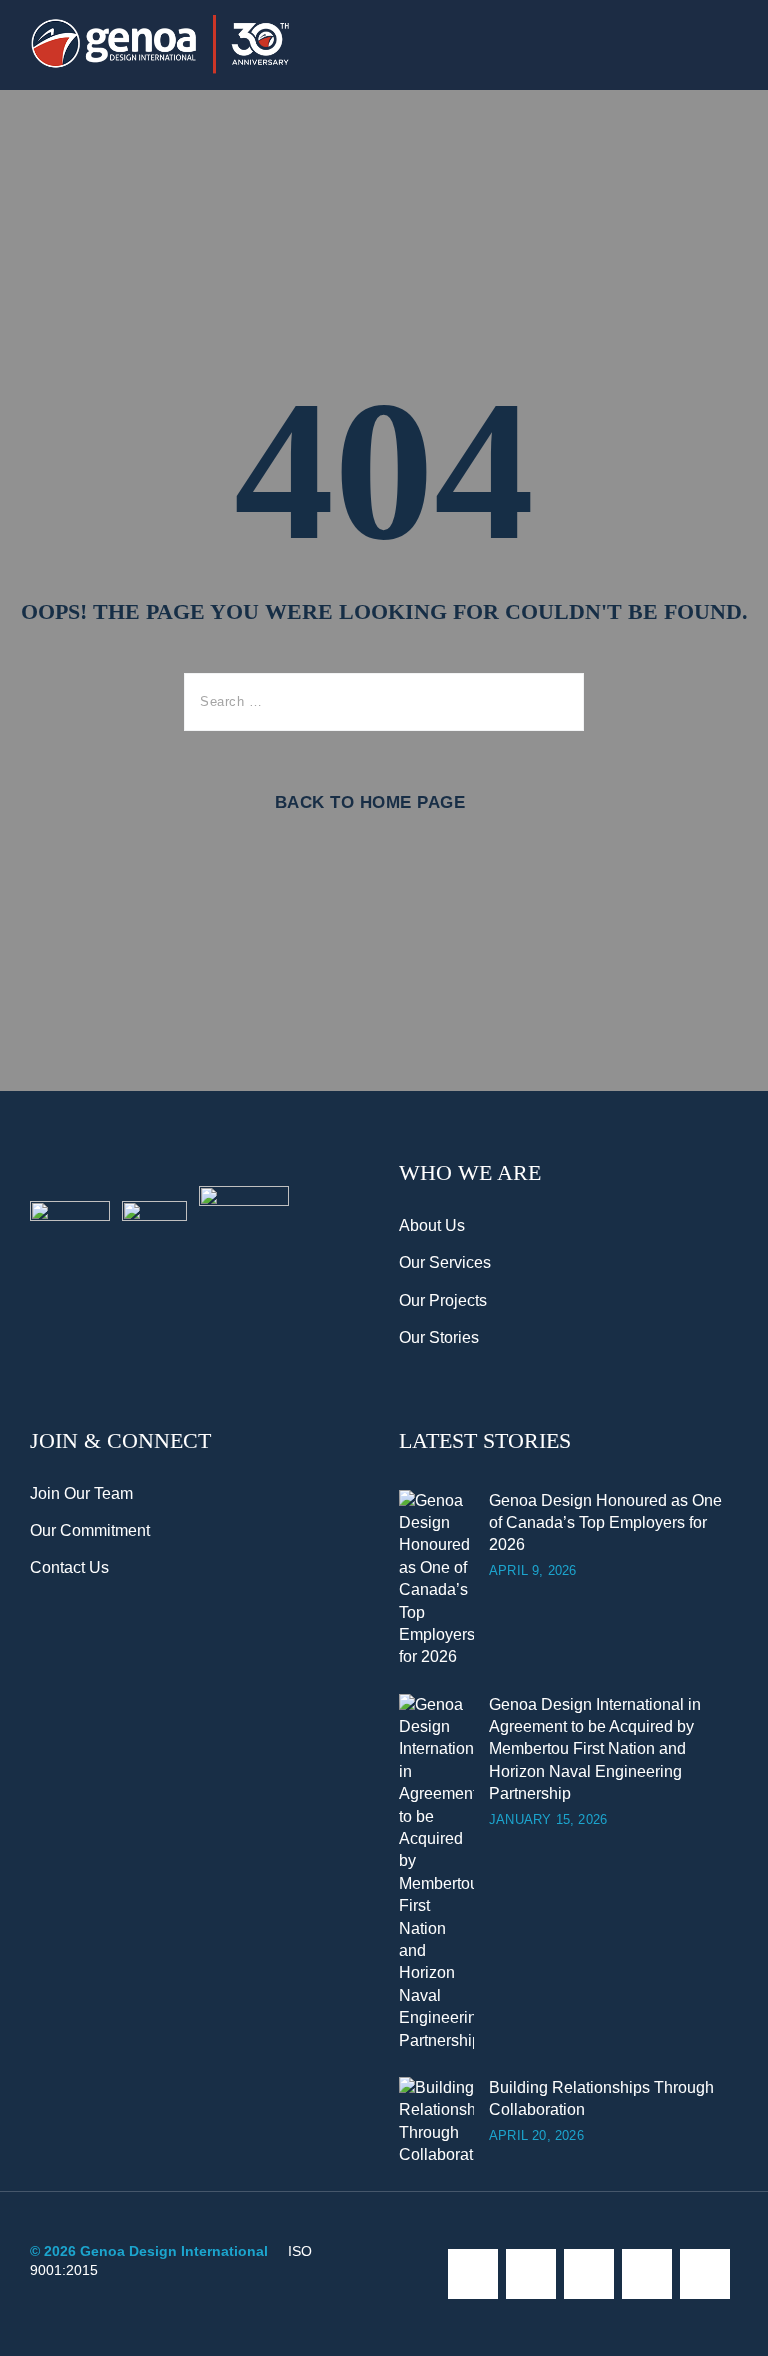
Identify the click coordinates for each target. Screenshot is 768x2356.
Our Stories (439, 1337)
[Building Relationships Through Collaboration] (436, 2122)
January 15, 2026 (548, 1819)
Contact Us (69, 1567)
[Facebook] (473, 2274)
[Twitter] (531, 2274)
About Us (432, 1225)
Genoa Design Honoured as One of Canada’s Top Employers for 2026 (605, 1523)
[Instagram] (589, 2274)
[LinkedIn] (705, 2274)
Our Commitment (90, 1530)
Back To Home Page (370, 802)
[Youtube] (647, 2274)
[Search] (554, 702)
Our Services (445, 1262)
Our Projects (443, 1300)
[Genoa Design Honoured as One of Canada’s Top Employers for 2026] (436, 1579)
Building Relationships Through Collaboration (601, 2098)
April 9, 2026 (533, 1570)
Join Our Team (81, 1493)
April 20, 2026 (536, 2135)
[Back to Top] (725, 2323)
